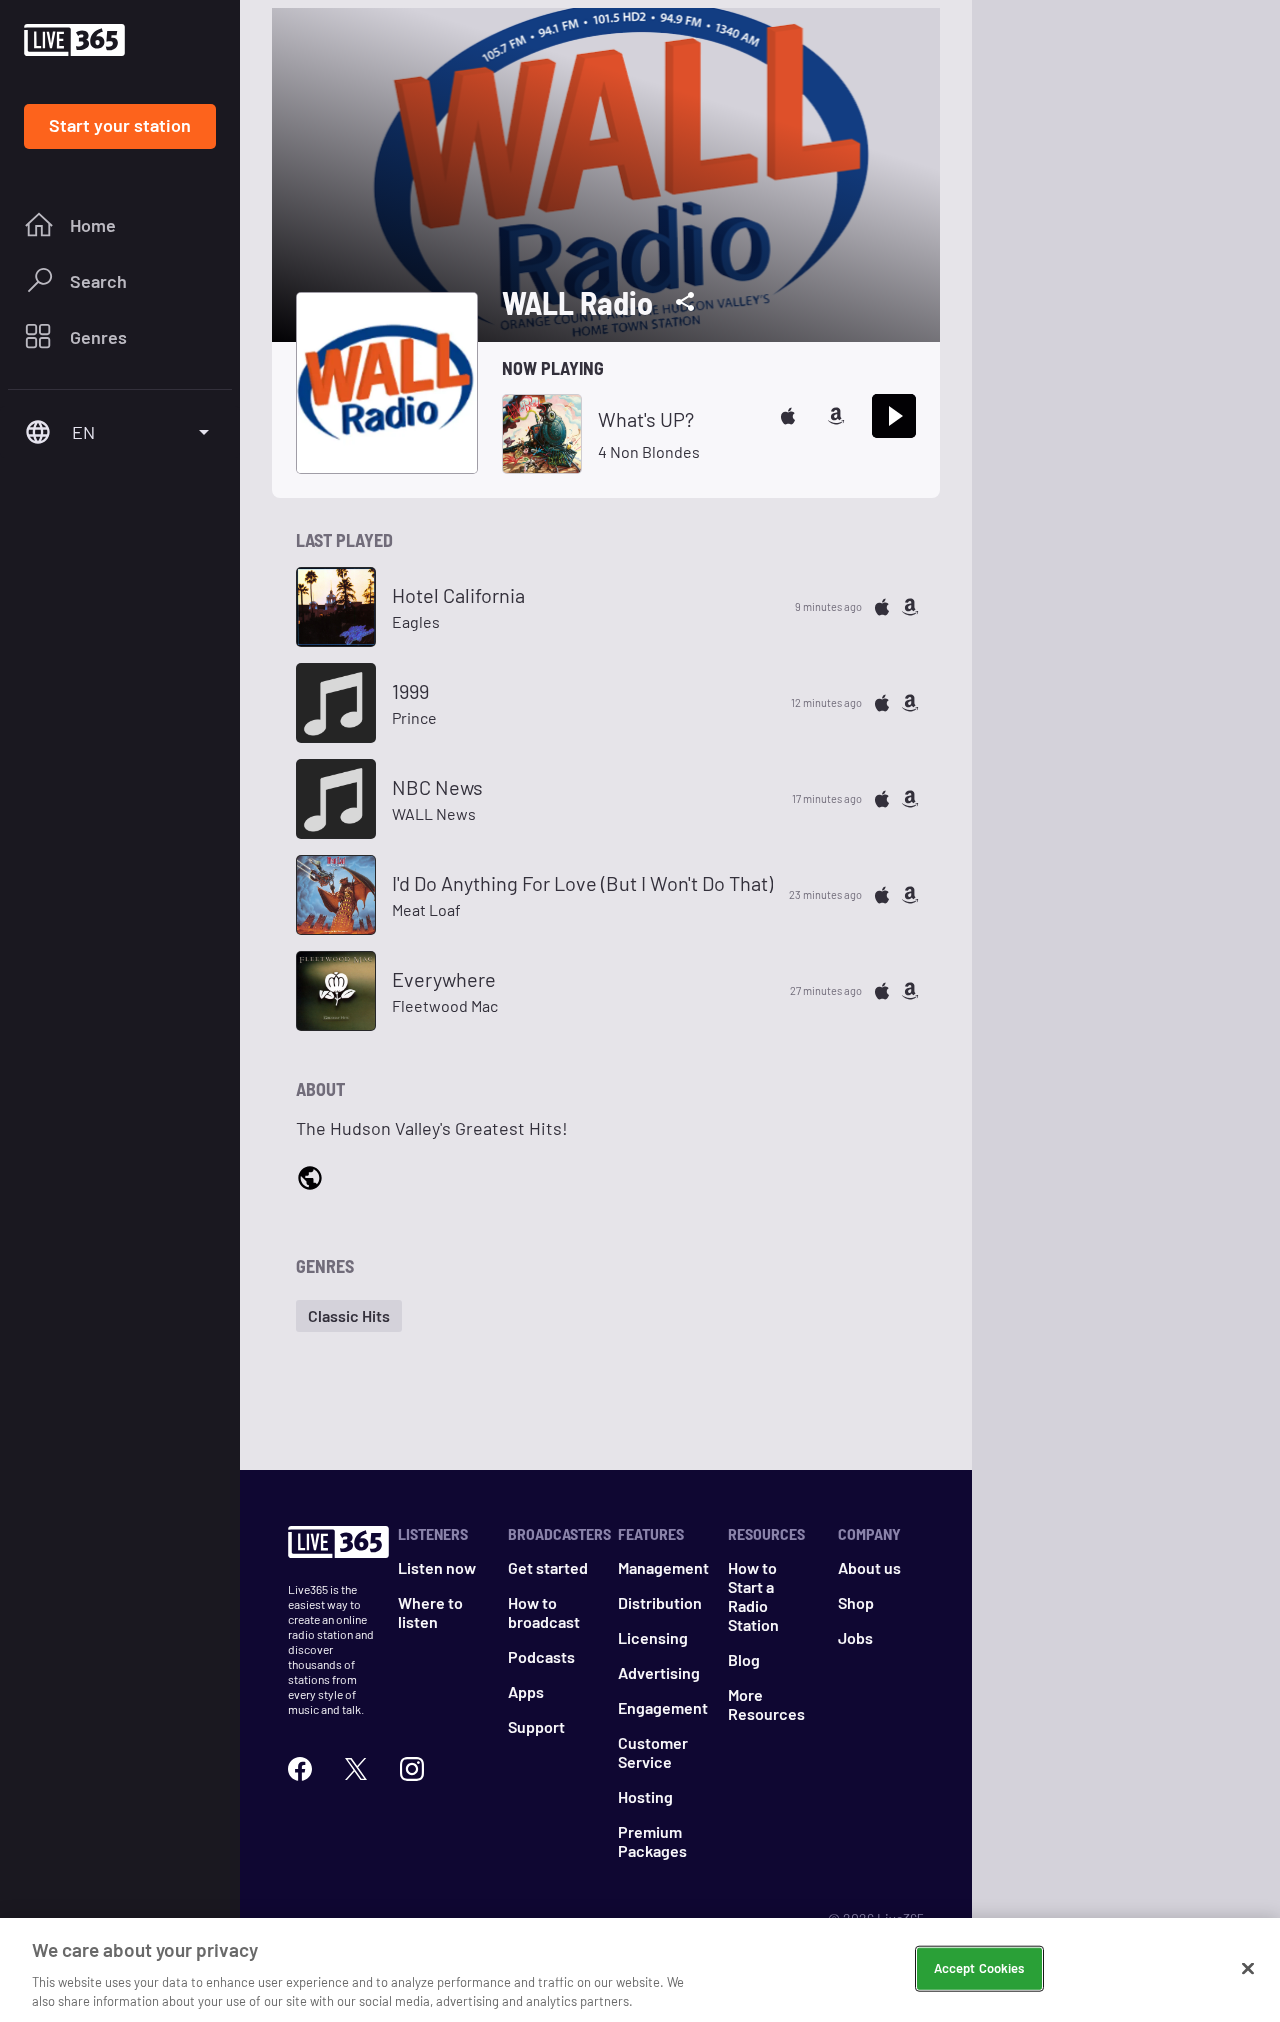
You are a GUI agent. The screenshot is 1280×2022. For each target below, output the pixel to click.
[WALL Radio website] (310, 1180)
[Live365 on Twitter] (356, 1769)
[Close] (1248, 1969)
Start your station (120, 125)
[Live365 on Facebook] (300, 1769)
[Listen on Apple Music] (788, 416)
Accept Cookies (979, 1968)
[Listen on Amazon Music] (836, 416)
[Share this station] (685, 302)
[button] (349, 1316)
